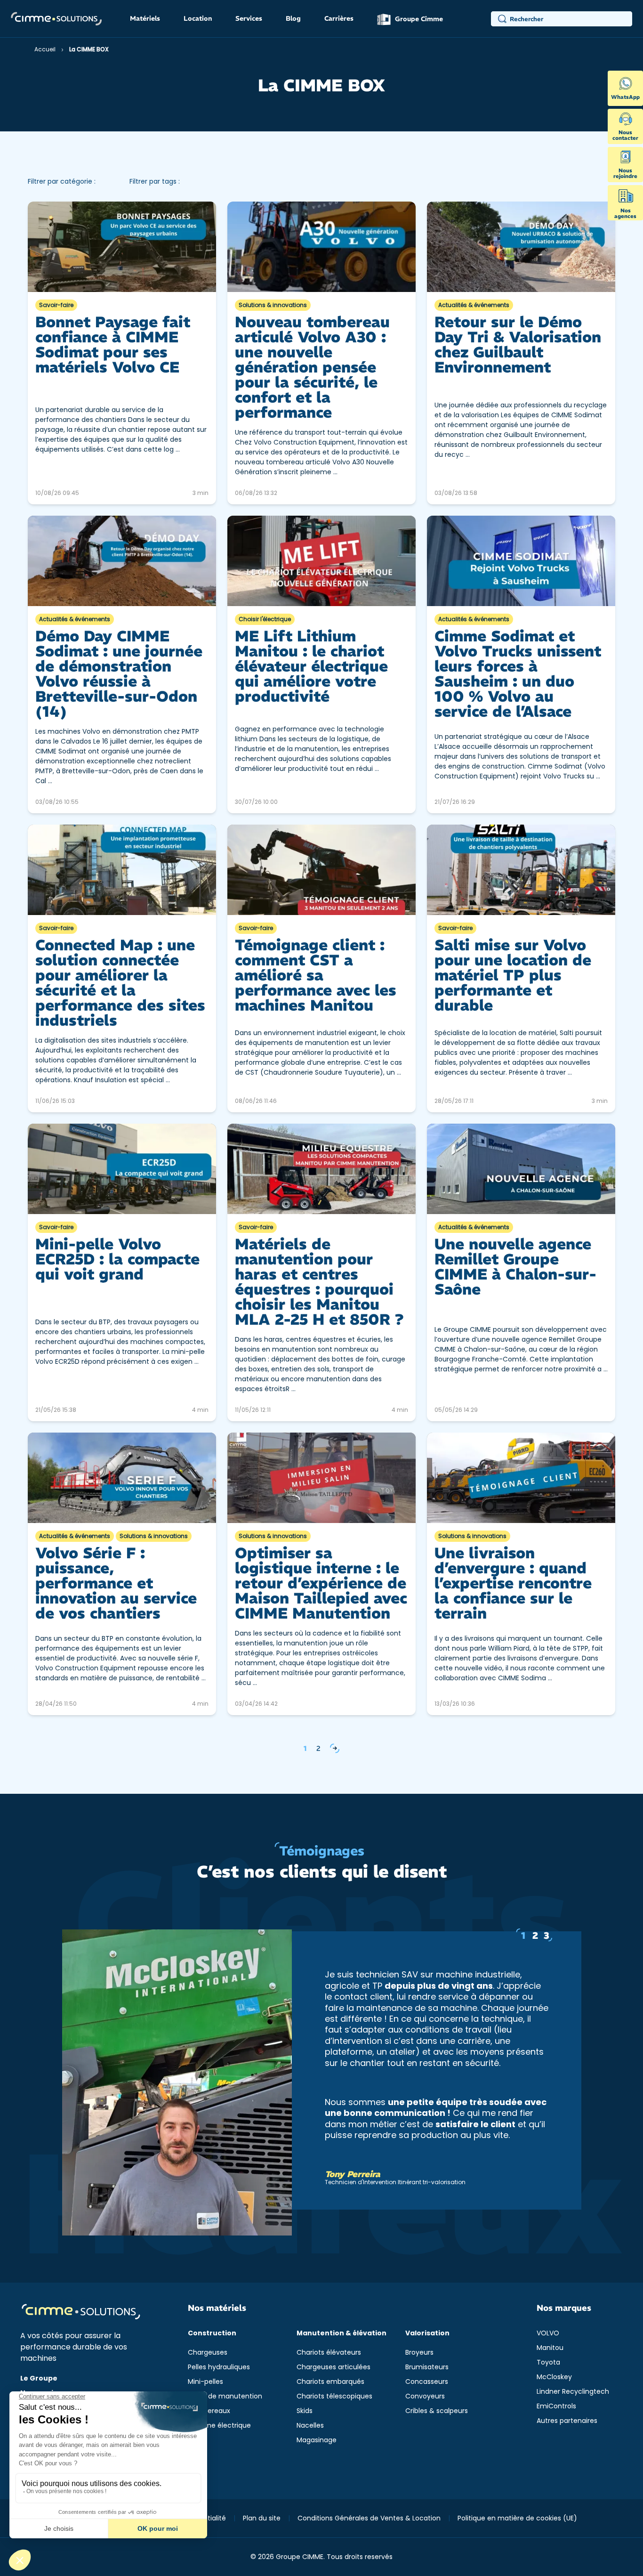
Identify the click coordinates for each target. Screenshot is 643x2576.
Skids (305, 2411)
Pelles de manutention (225, 2396)
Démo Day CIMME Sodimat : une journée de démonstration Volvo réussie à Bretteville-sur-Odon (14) (119, 674)
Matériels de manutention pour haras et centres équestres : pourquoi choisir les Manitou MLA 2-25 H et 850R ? (319, 1282)
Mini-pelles (205, 2382)
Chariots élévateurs (329, 2352)
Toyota (548, 2362)
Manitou (550, 2348)
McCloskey (554, 2377)
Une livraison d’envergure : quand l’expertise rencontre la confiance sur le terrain (513, 1583)
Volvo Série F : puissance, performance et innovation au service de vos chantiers (116, 1583)
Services (249, 18)
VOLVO (548, 2333)
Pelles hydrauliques (219, 2367)
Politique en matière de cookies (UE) (517, 2518)
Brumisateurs (427, 2367)
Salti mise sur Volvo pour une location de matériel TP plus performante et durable (513, 975)
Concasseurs (427, 2382)
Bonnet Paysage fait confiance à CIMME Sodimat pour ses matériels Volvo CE (113, 345)
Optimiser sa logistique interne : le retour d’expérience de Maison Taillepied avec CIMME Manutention (321, 1583)
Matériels (145, 18)
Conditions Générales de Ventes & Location (369, 2518)
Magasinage (317, 2440)
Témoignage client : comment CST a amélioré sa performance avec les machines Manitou (316, 975)
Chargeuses (208, 2352)
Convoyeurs (425, 2396)
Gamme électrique (219, 2425)
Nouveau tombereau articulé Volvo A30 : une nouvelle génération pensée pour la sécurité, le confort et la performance (312, 367)
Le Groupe (39, 2378)
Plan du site (262, 2518)
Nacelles (310, 2425)
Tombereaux (209, 2411)
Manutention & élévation (342, 2333)
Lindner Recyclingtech (573, 2391)
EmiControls (556, 2406)
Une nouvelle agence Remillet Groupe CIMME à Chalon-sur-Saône (515, 1267)
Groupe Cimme (418, 19)
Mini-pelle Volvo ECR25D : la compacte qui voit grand (117, 1259)
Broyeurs (419, 2352)
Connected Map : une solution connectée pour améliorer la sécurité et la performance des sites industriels (120, 983)
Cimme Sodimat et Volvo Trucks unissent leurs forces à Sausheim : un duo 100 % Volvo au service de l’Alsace (518, 674)
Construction (212, 2333)
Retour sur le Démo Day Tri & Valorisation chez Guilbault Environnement (518, 345)
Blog (293, 18)
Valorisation (427, 2333)
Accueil (45, 49)
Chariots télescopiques (334, 2396)
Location (198, 18)
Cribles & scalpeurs (437, 2411)
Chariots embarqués (330, 2382)
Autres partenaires (567, 2421)
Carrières (339, 18)
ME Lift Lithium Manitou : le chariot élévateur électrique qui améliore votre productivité (311, 666)
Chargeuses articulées (334, 2367)
